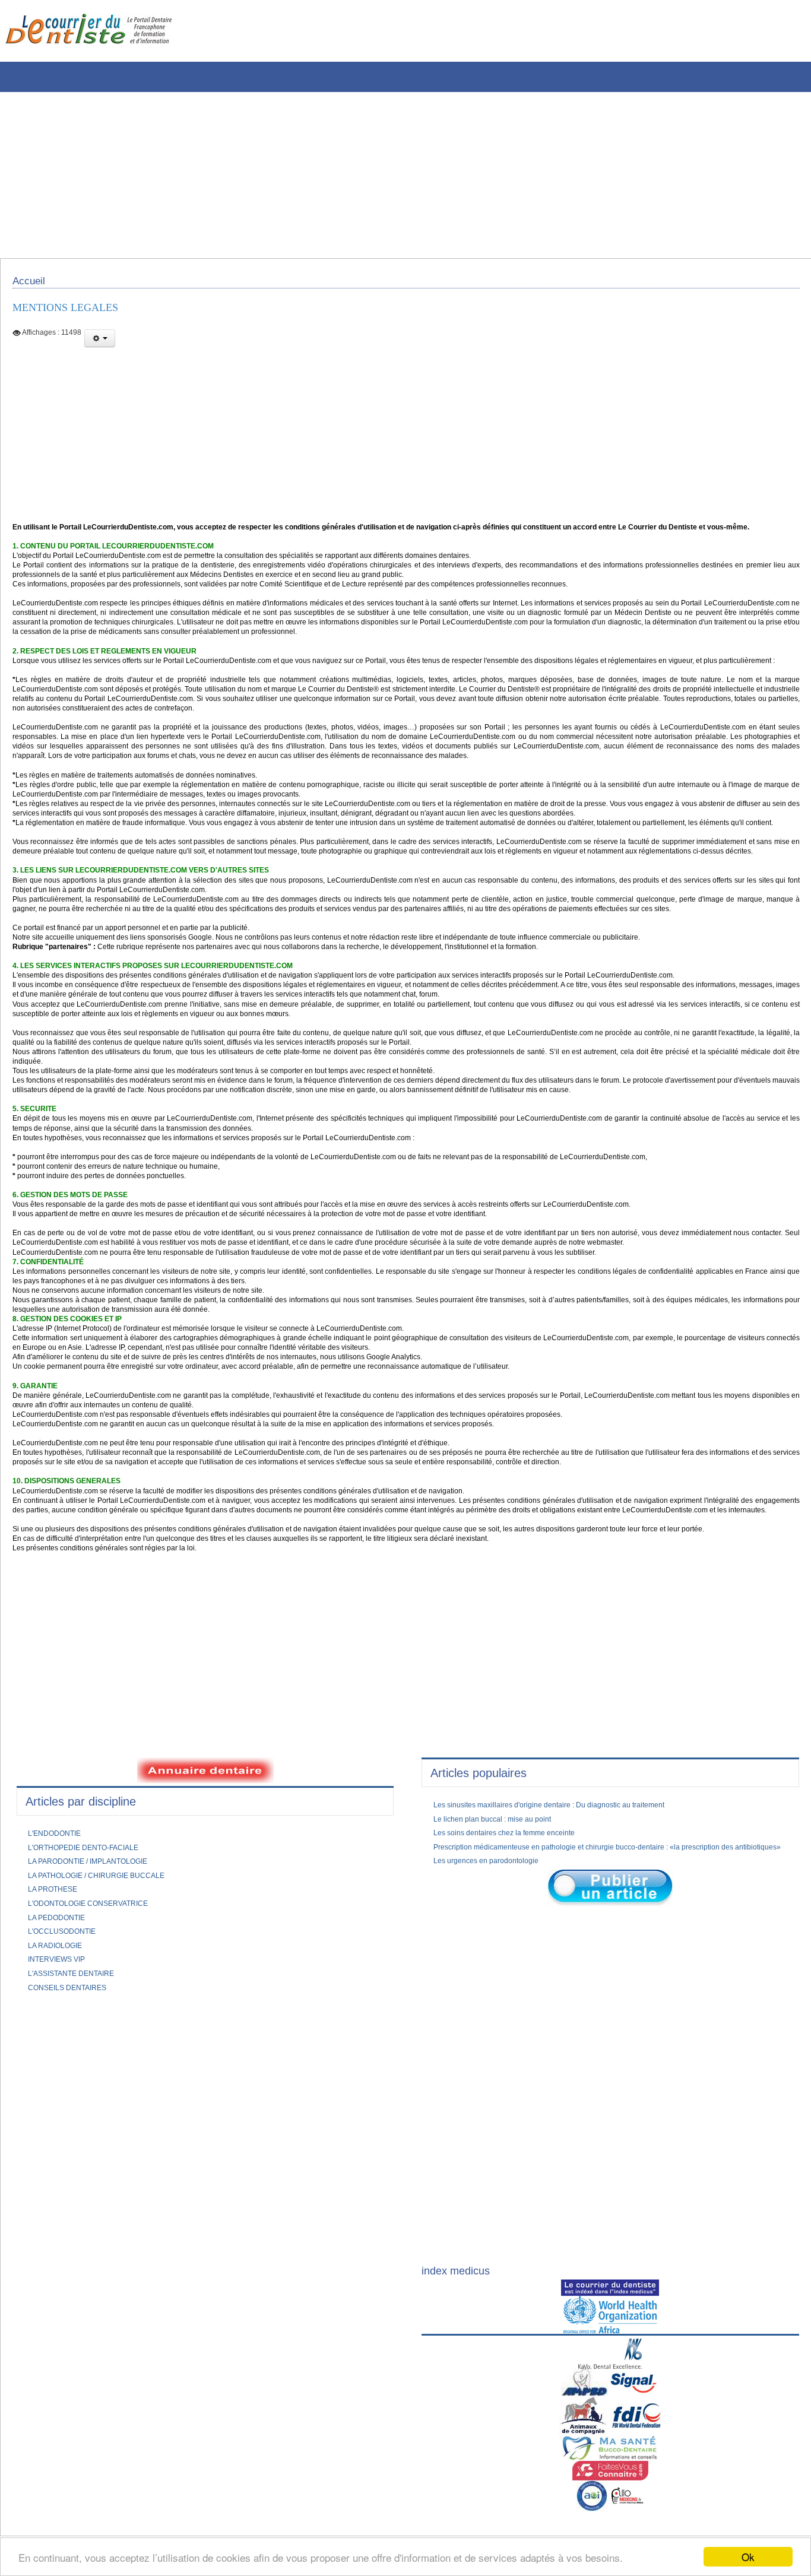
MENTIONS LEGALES (74, 314)
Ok (748, 2557)
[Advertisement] (359, 175)
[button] (100, 346)
